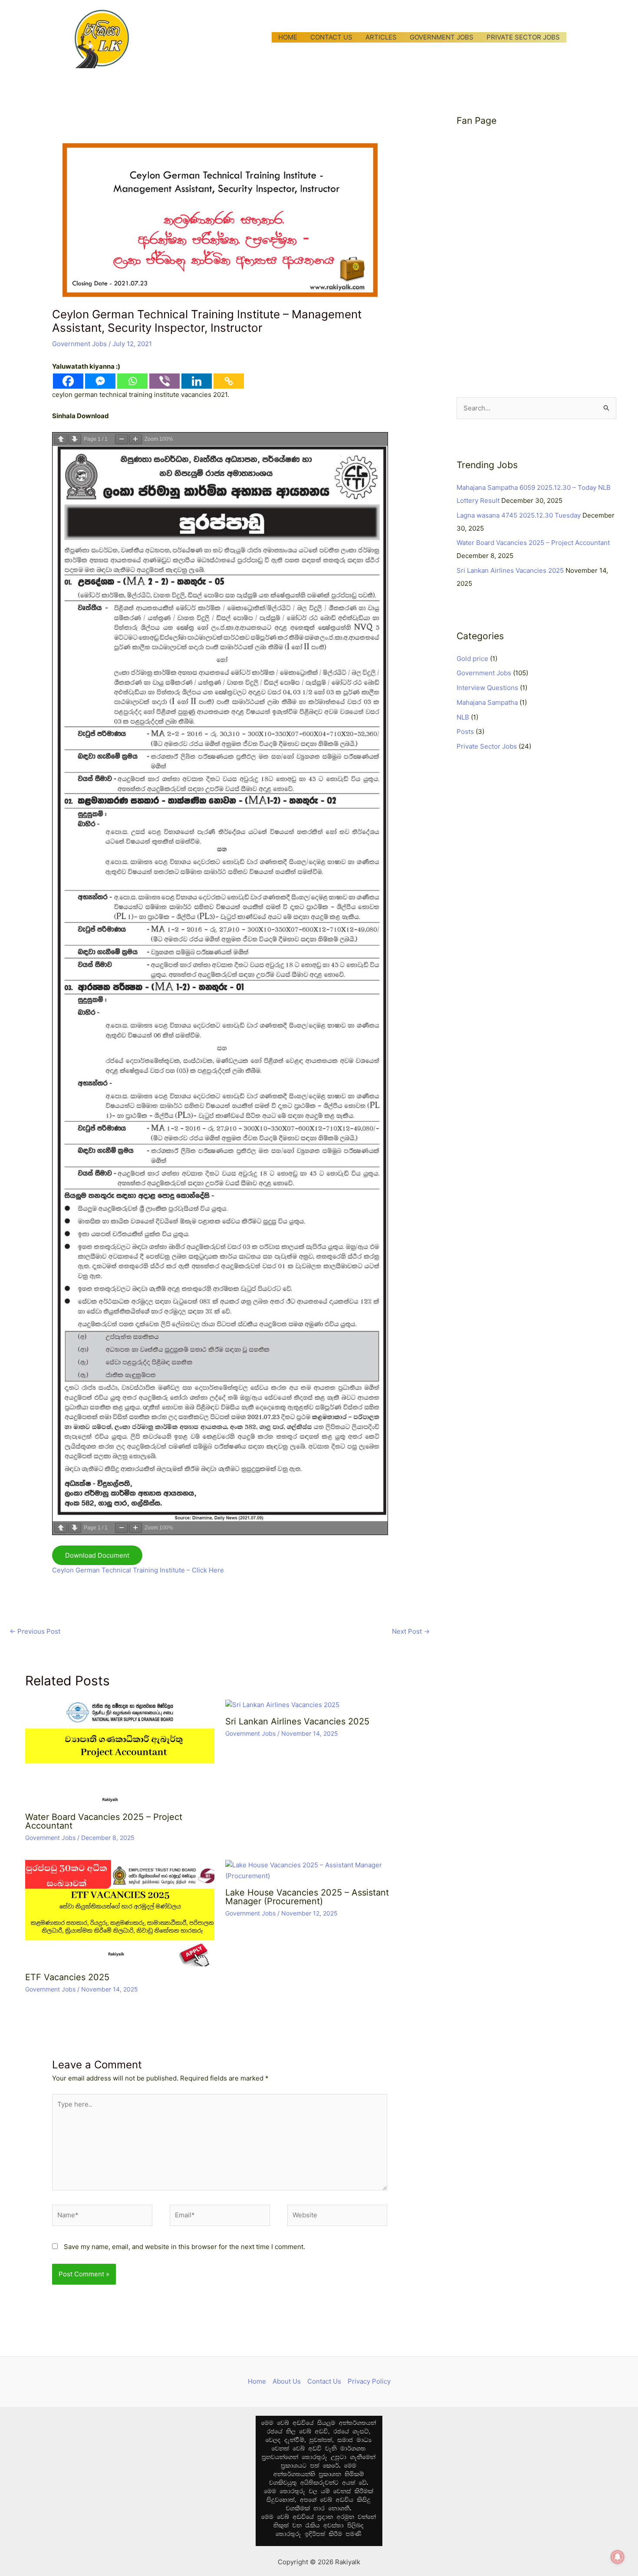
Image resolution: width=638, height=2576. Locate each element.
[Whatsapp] (132, 381)
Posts (465, 732)
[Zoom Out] (122, 439)
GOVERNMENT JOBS (442, 37)
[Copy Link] (229, 381)
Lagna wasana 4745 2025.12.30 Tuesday (519, 515)
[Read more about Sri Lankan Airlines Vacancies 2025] (282, 1705)
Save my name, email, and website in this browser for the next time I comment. (184, 2247)
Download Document (97, 1555)
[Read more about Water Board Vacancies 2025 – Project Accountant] (120, 1752)
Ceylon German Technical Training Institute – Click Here (138, 1570)
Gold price (472, 659)
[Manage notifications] (618, 2557)
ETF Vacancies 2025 (67, 1977)
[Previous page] (61, 439)
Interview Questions (487, 688)
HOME (288, 37)
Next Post (411, 1631)
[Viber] (164, 381)
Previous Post (35, 1631)
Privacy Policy (369, 2381)
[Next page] (75, 439)
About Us (287, 2381)
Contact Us (324, 2381)
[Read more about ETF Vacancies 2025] (120, 1913)
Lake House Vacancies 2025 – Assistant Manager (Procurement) (307, 1897)
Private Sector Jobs (487, 746)
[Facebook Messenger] (100, 381)
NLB (463, 717)
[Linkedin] (197, 381)
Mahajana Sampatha (487, 702)
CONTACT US (331, 37)
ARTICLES (381, 37)
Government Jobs (79, 344)
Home (257, 2381)
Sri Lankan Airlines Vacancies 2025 (297, 1721)
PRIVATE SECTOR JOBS (523, 37)
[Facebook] (68, 381)
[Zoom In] (135, 439)
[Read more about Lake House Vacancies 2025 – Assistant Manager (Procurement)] (320, 1870)
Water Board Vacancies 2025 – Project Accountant (104, 1821)
